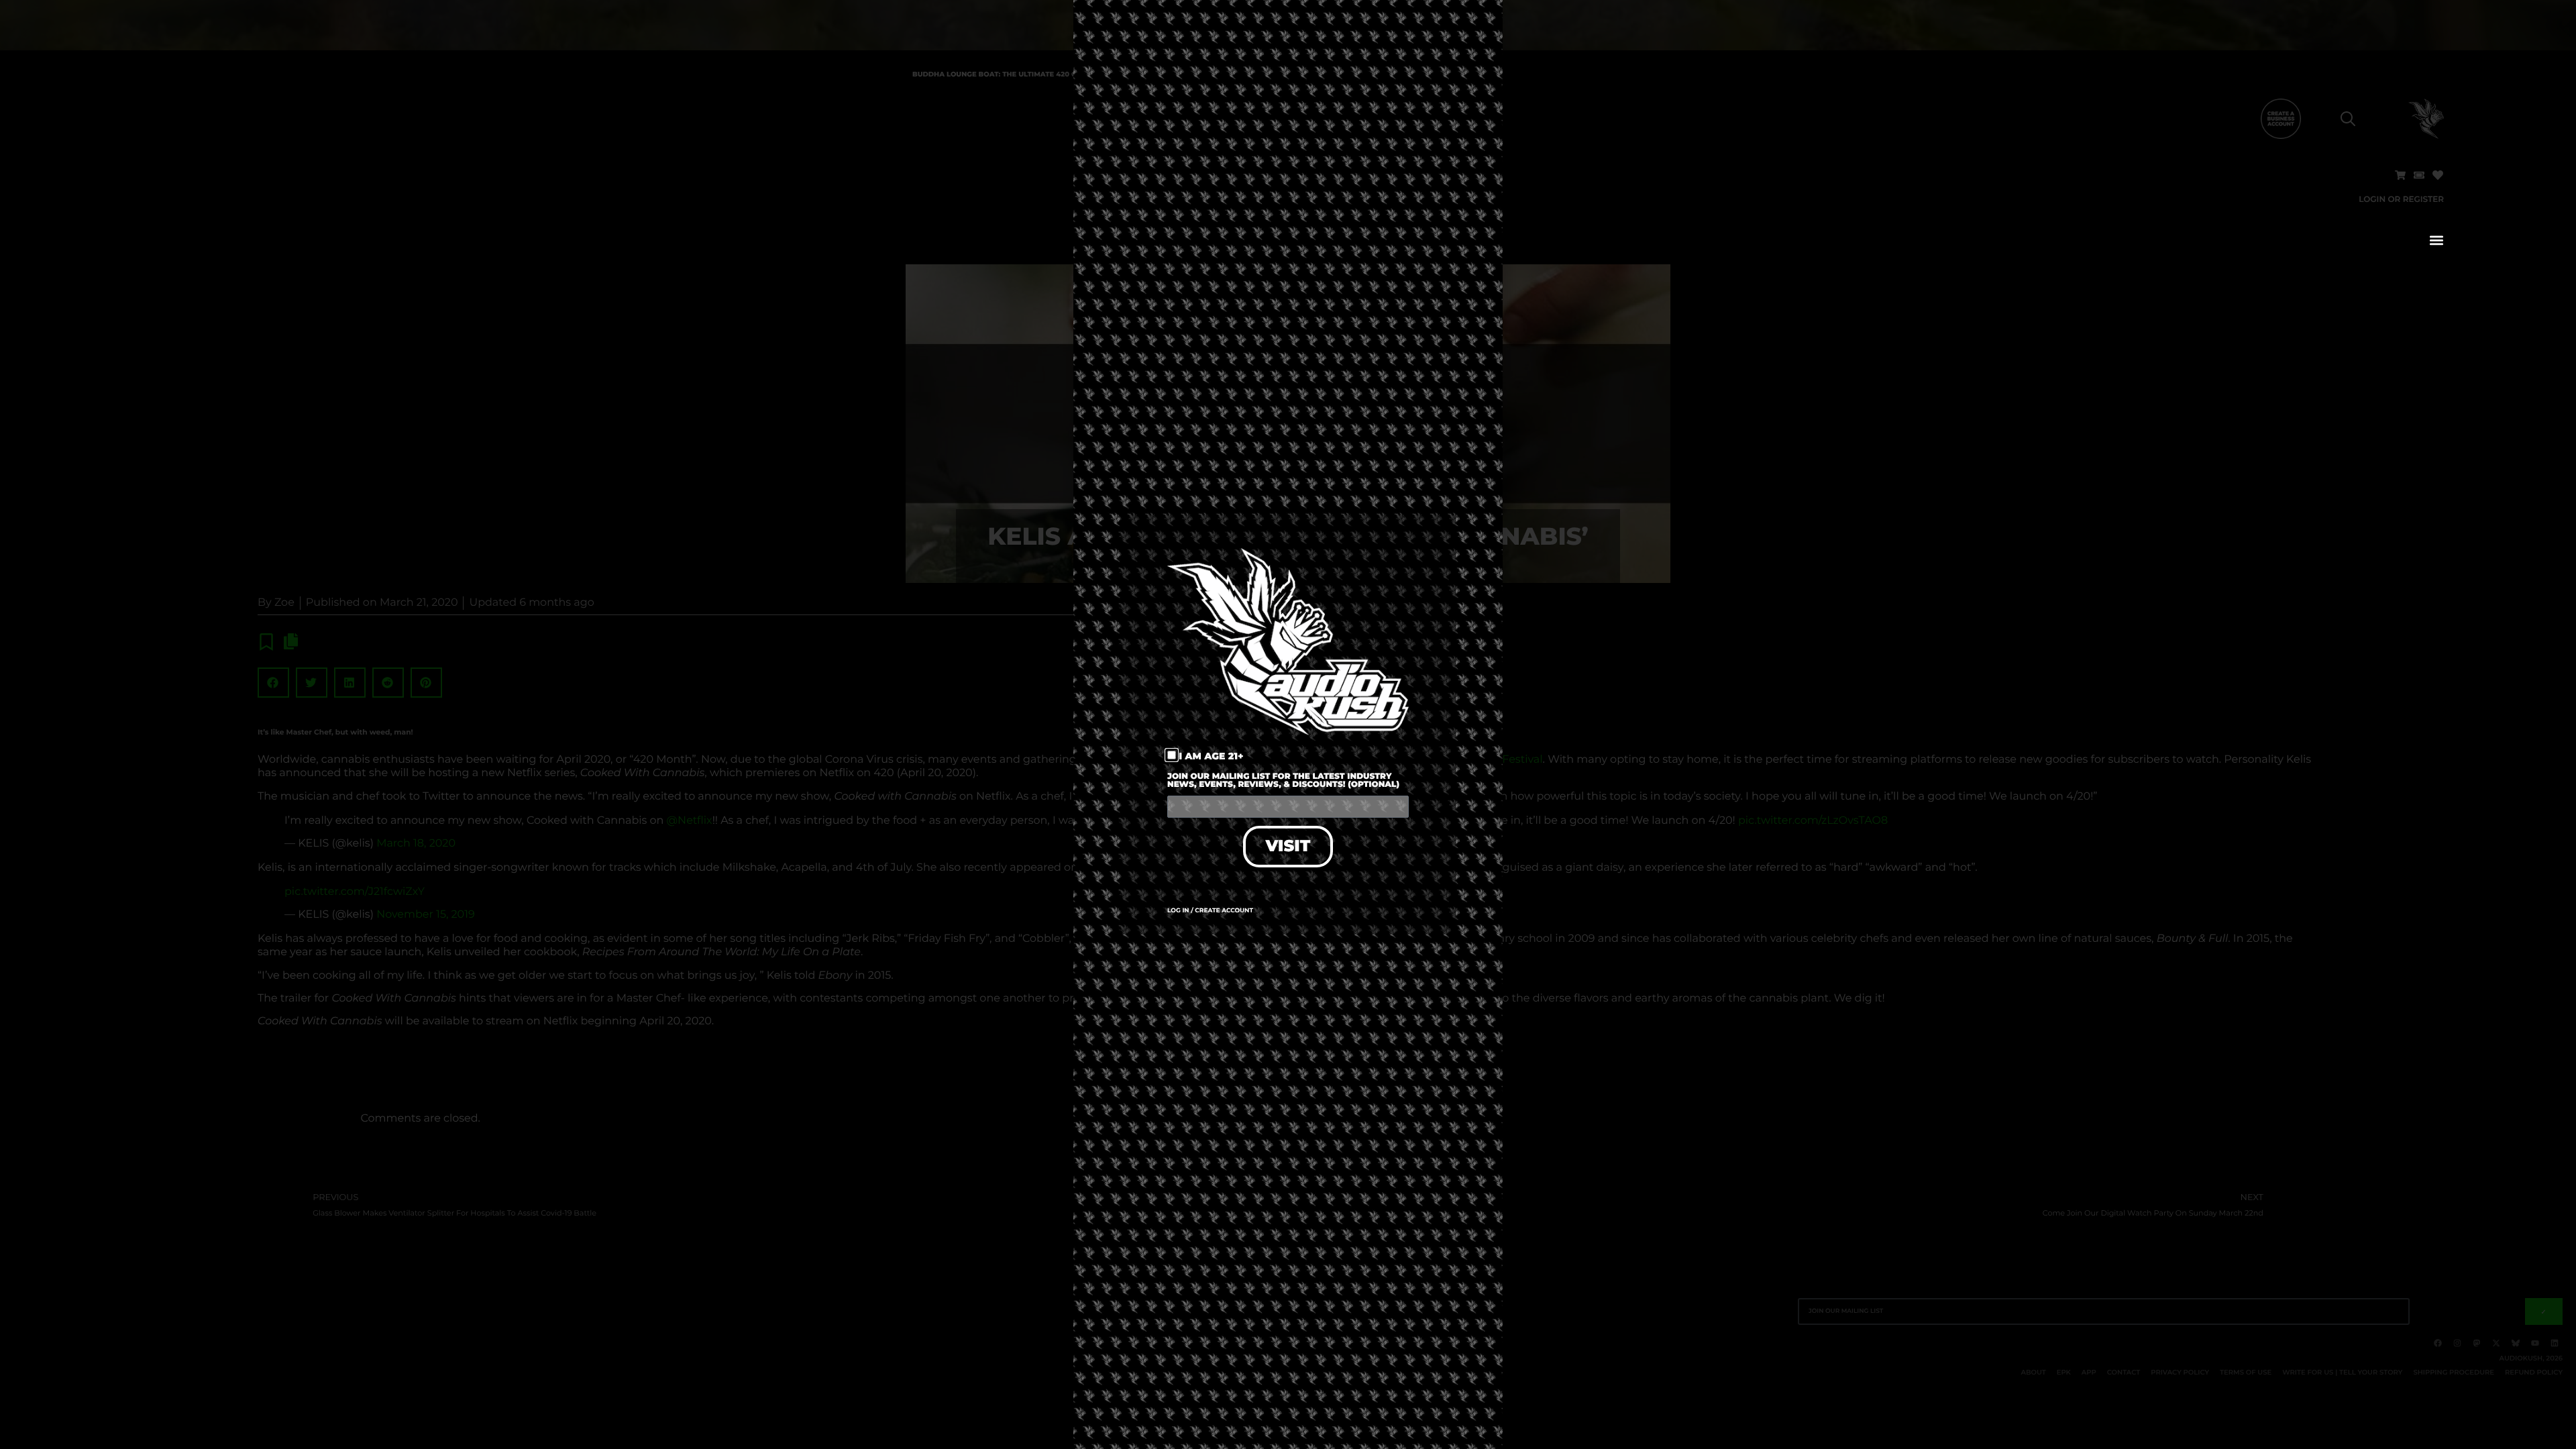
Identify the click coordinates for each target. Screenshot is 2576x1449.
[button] (2436, 240)
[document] (1288, 724)
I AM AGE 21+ (1211, 756)
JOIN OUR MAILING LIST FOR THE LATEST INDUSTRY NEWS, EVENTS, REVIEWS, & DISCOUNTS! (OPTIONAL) (1283, 781)
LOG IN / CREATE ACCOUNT (1210, 911)
